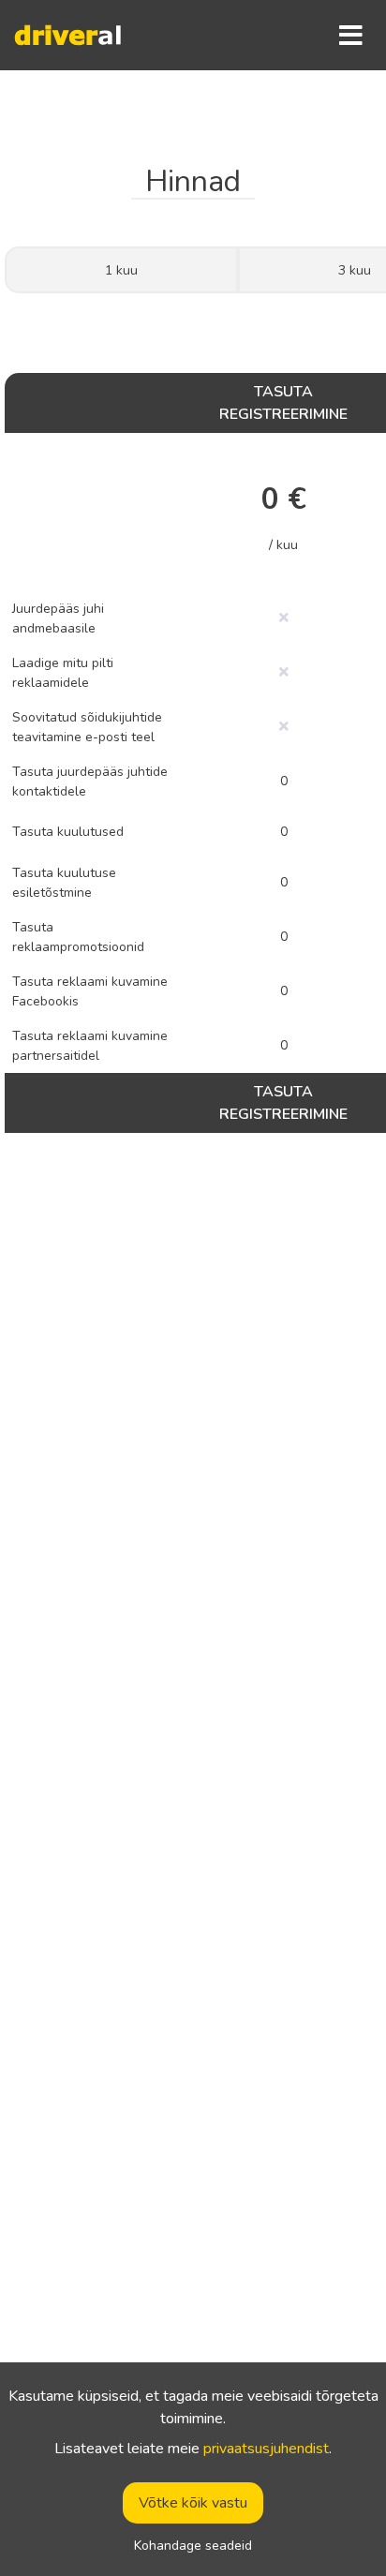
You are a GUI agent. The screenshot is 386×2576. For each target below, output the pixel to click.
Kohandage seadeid (193, 2546)
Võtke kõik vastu (193, 2503)
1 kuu (121, 270)
